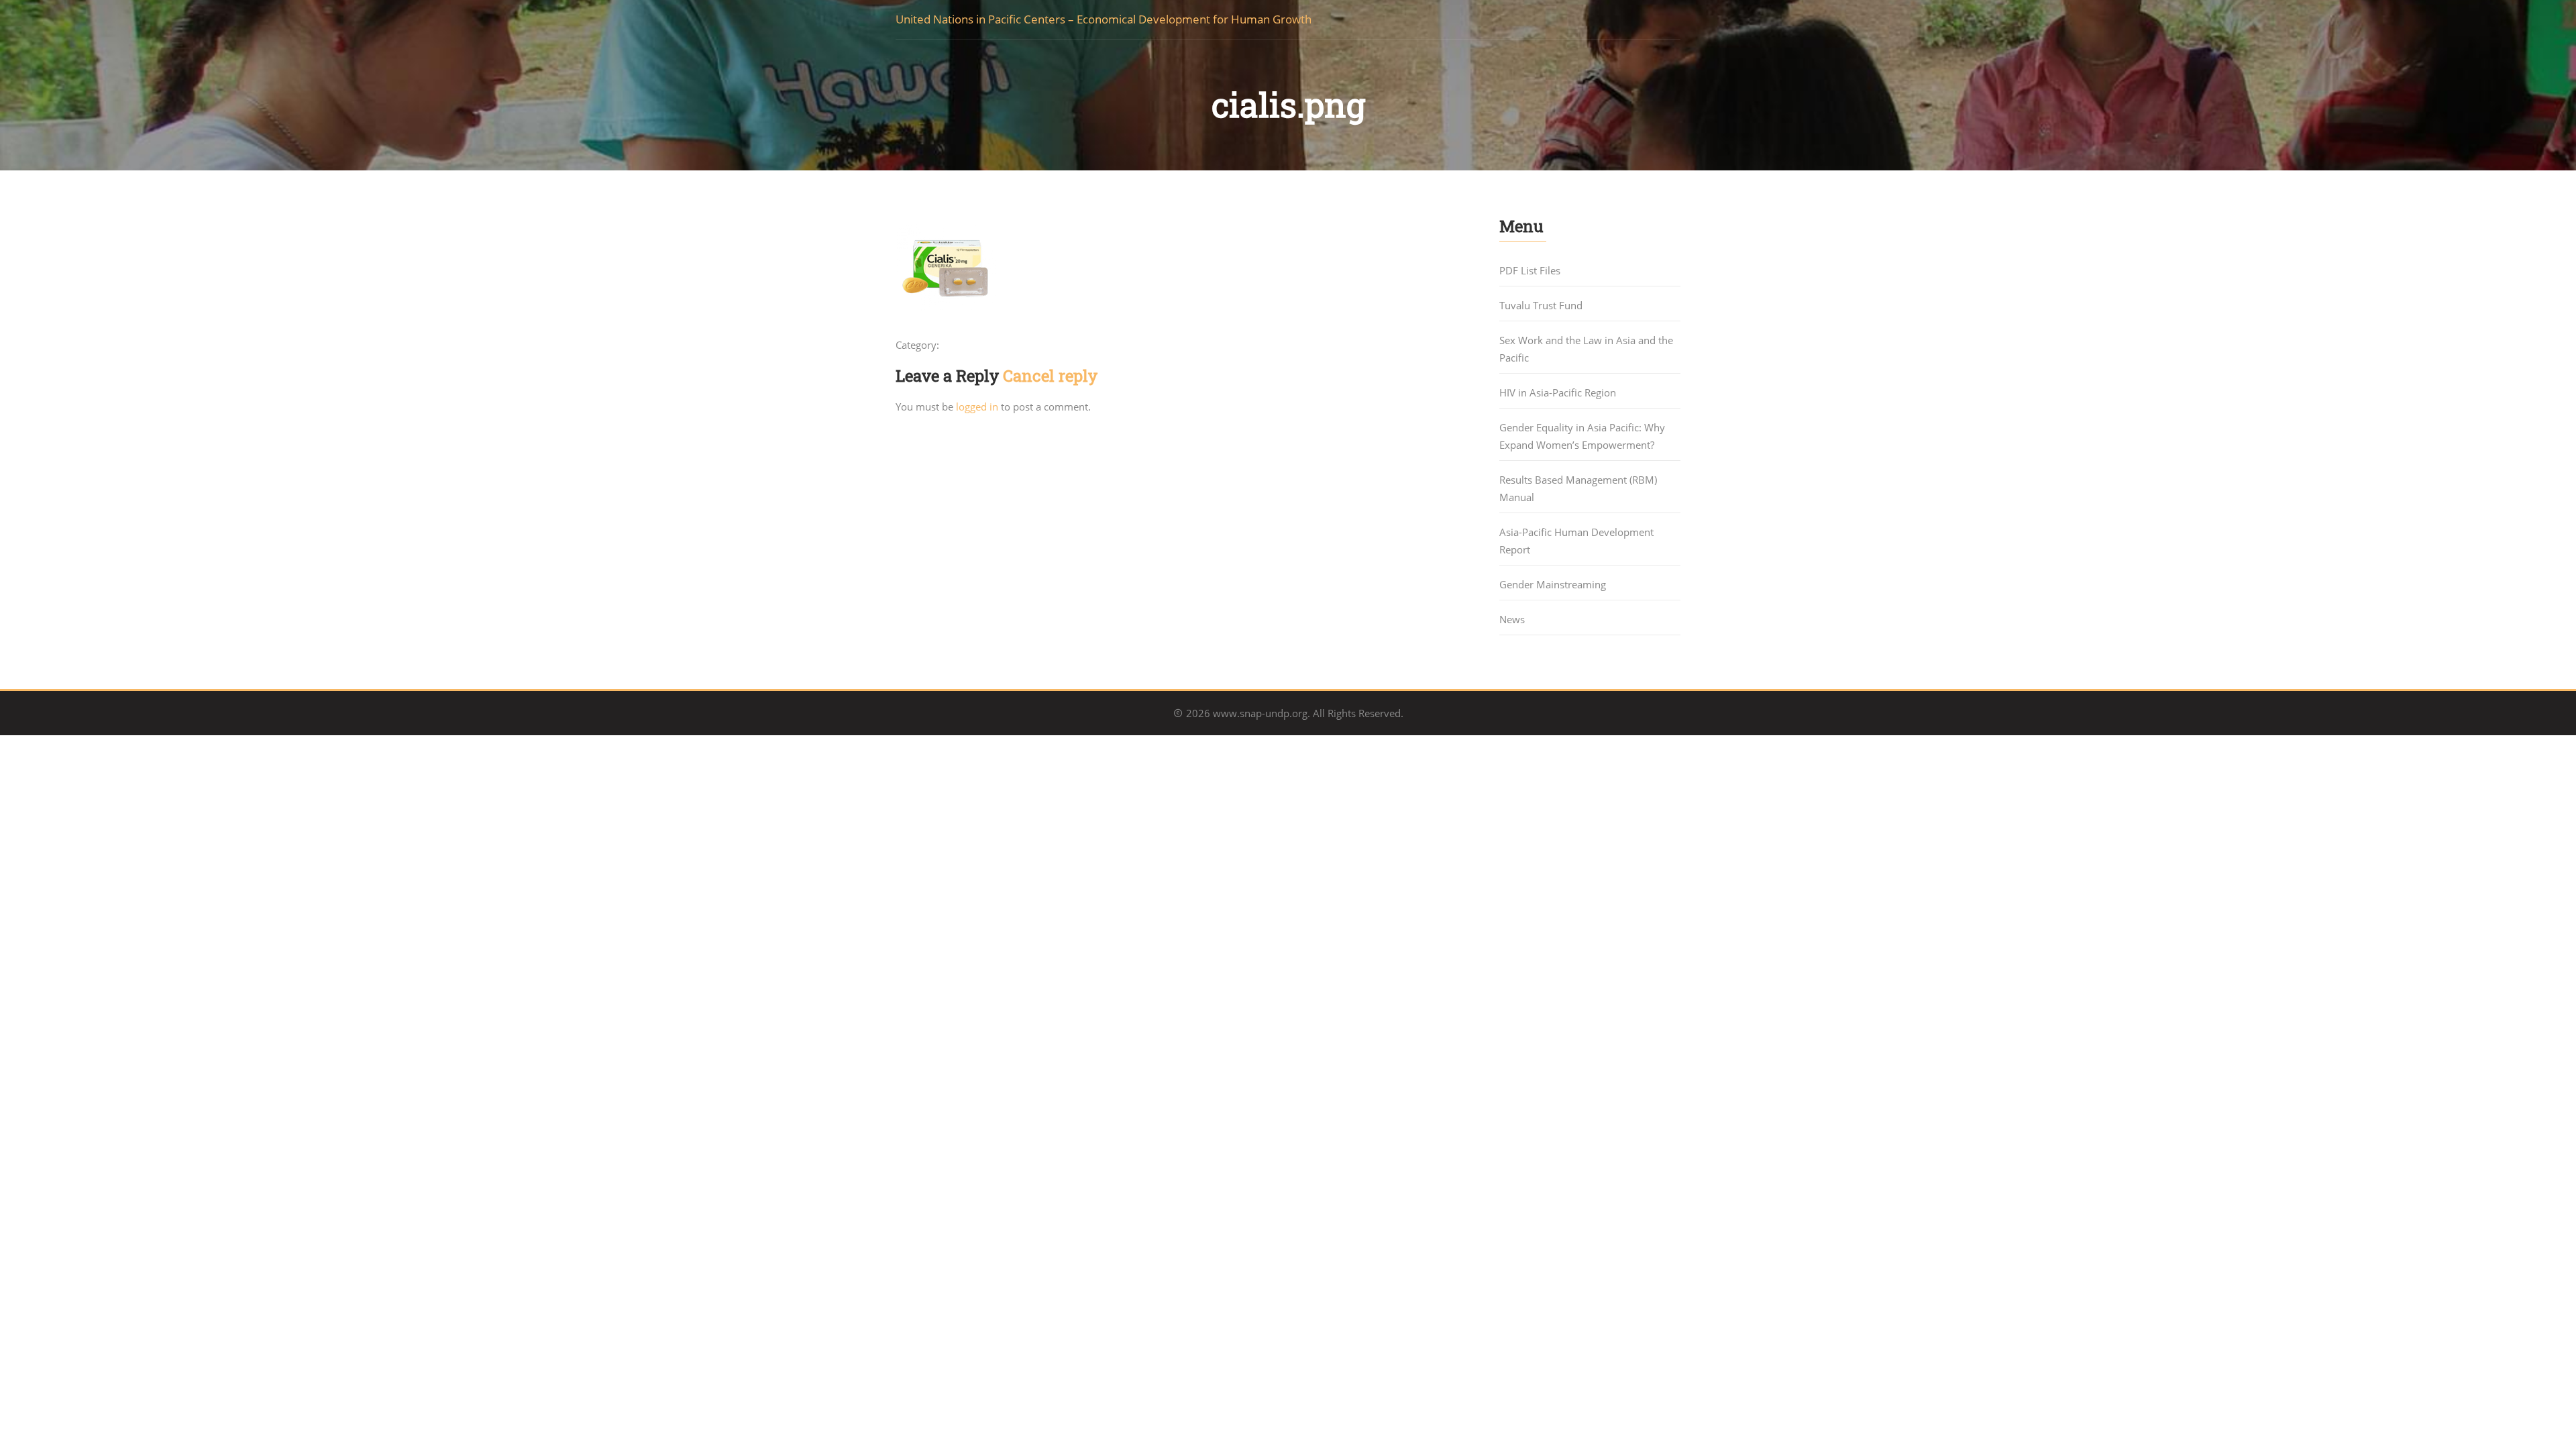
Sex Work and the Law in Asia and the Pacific (1586, 349)
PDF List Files (1530, 270)
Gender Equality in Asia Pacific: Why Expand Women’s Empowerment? (1582, 436)
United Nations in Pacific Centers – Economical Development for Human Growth (1104, 19)
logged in (977, 407)
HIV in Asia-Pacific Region (1558, 392)
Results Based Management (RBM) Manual (1578, 488)
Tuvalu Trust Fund (1541, 305)
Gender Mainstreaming (1553, 584)
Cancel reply (1050, 376)
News (1512, 619)
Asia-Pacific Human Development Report (1576, 541)
